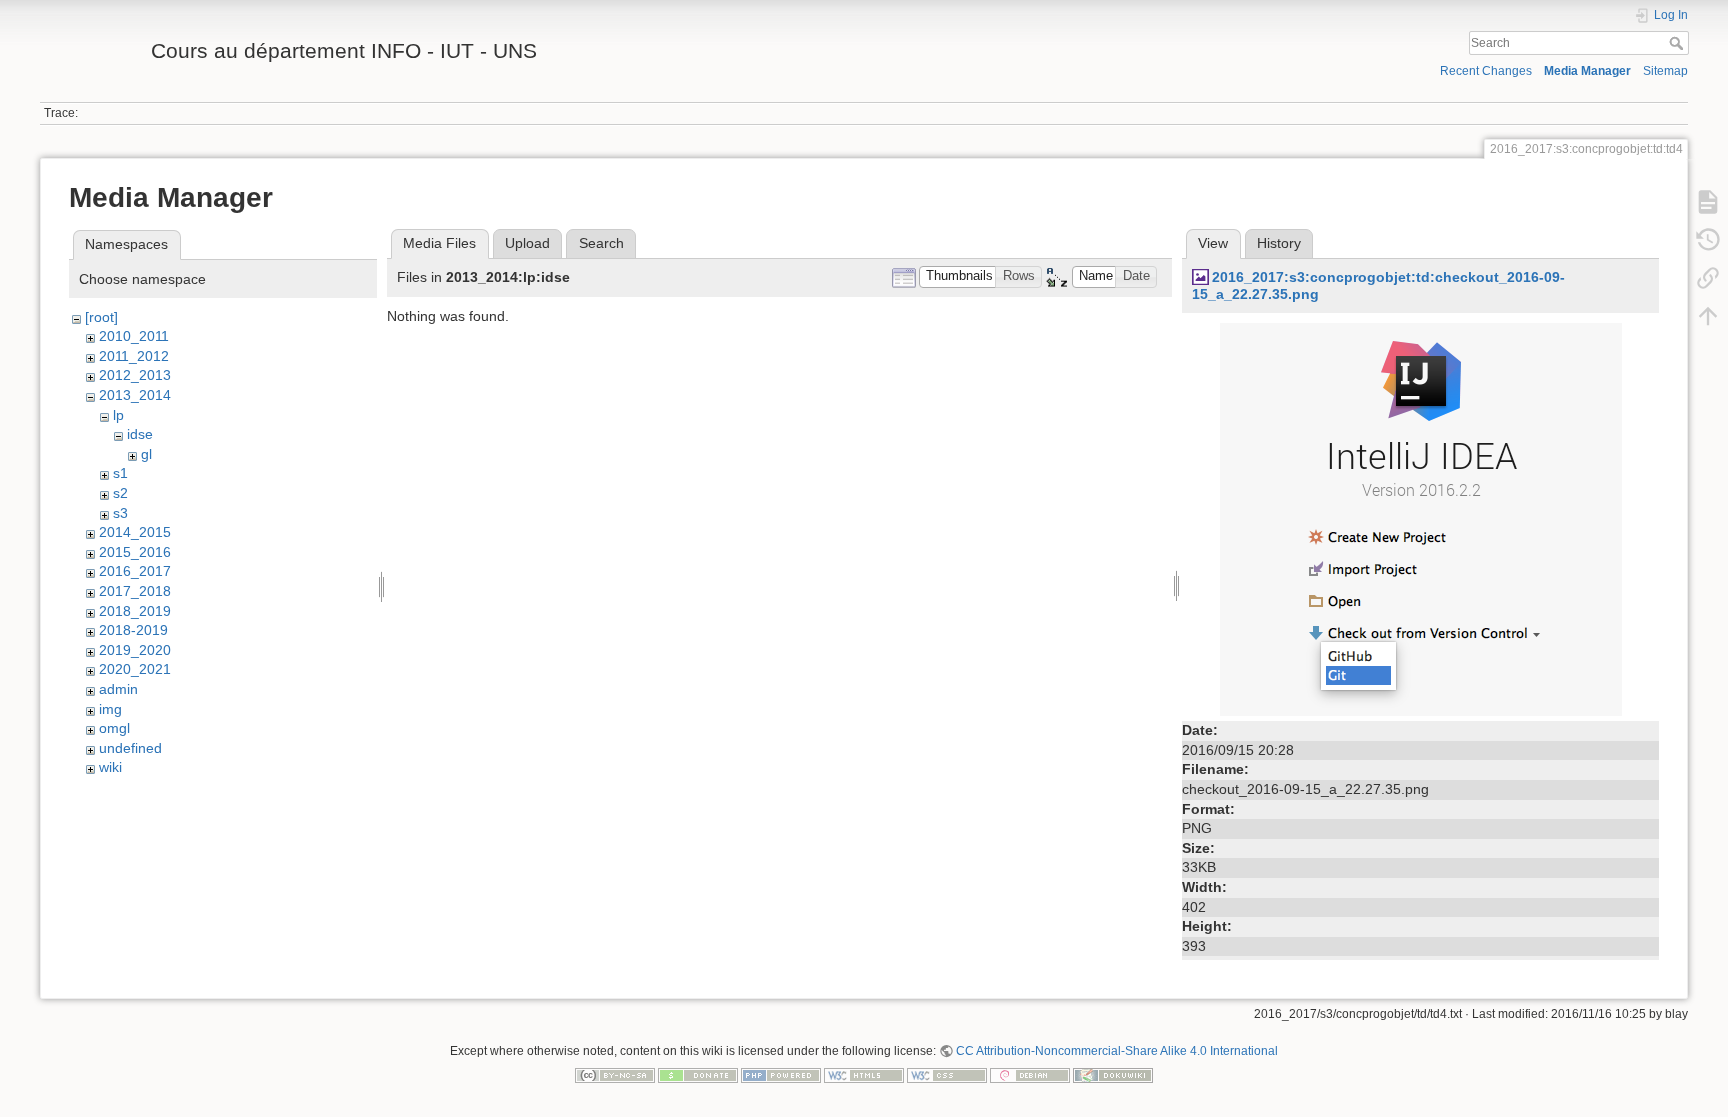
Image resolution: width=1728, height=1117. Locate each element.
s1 (120, 473)
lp (118, 415)
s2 (120, 493)
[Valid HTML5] (864, 1074)
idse (140, 434)
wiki (110, 767)
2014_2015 (135, 532)
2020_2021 (135, 669)
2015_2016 (135, 552)
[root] (101, 317)
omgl (114, 728)
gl (146, 454)
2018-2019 (133, 630)
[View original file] (1421, 519)
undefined (130, 748)
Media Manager (1587, 71)
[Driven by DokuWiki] (1113, 1074)
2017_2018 (135, 591)
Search (1678, 43)
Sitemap (1665, 71)
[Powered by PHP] (781, 1074)
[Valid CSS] (947, 1074)
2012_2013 (135, 375)
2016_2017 (135, 571)
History (1279, 243)
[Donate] (698, 1074)
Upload (527, 243)
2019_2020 (135, 650)
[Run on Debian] (1030, 1074)
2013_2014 (135, 395)
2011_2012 (134, 356)
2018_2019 (135, 611)
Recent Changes (1486, 71)
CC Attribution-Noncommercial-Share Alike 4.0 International (1117, 1051)
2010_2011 (134, 336)
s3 (120, 513)
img (110, 709)
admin (118, 689)
